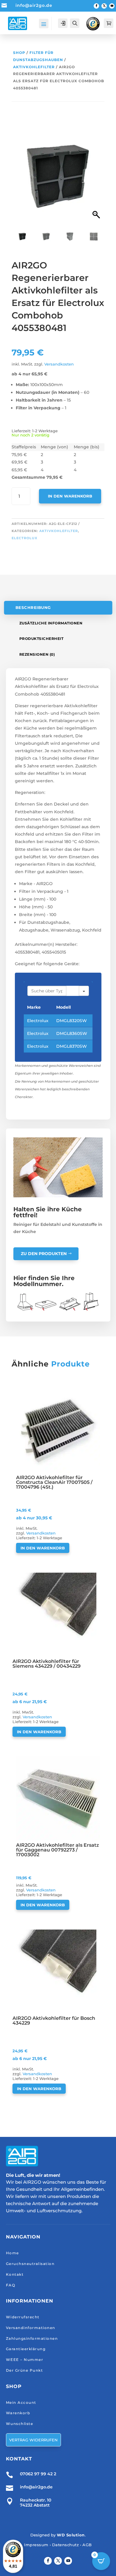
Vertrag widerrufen (33, 2440)
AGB (87, 2545)
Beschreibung (33, 608)
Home (12, 2253)
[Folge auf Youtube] (112, 6)
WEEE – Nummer (25, 2360)
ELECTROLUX (25, 538)
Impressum (36, 2545)
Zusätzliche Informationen (51, 623)
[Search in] (84, 991)
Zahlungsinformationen (32, 2338)
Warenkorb (18, 2413)
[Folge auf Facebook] (96, 6)
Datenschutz (66, 2545)
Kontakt (15, 2274)
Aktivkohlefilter (34, 67)
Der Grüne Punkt (25, 2370)
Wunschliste (20, 2424)
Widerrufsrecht (23, 2317)
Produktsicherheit (41, 639)
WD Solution (71, 2535)
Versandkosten (59, 364)
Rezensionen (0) (37, 654)
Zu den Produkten (44, 1254)
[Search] (73, 991)
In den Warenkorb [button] (43, 1548)
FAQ (11, 2285)
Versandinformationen (31, 2328)
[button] (97, 179)
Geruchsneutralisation (30, 2264)
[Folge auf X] (104, 6)
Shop (19, 53)
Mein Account (21, 2402)
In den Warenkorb (70, 496)
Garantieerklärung (26, 2349)
